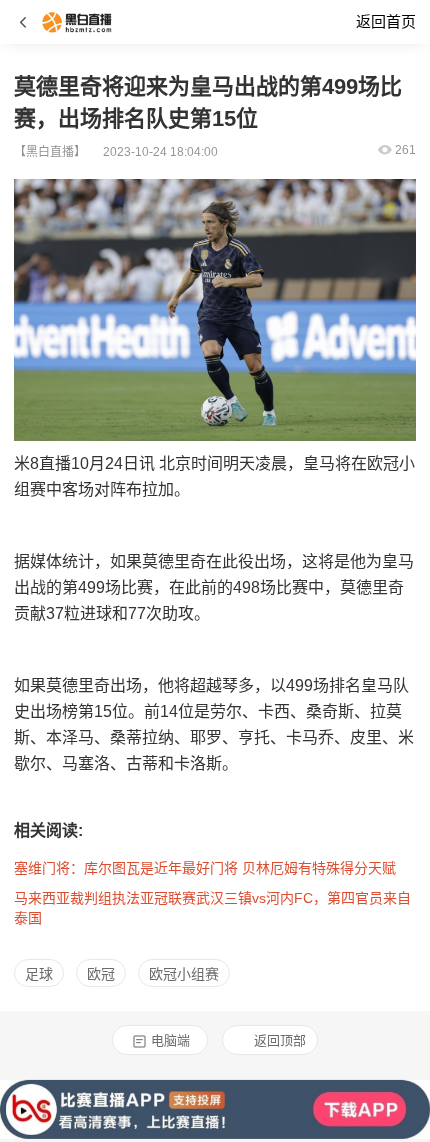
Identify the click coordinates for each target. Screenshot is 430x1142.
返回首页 (386, 21)
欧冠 (101, 974)
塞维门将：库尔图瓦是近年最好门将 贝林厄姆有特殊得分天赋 (205, 868)
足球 (39, 974)
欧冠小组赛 (184, 974)
